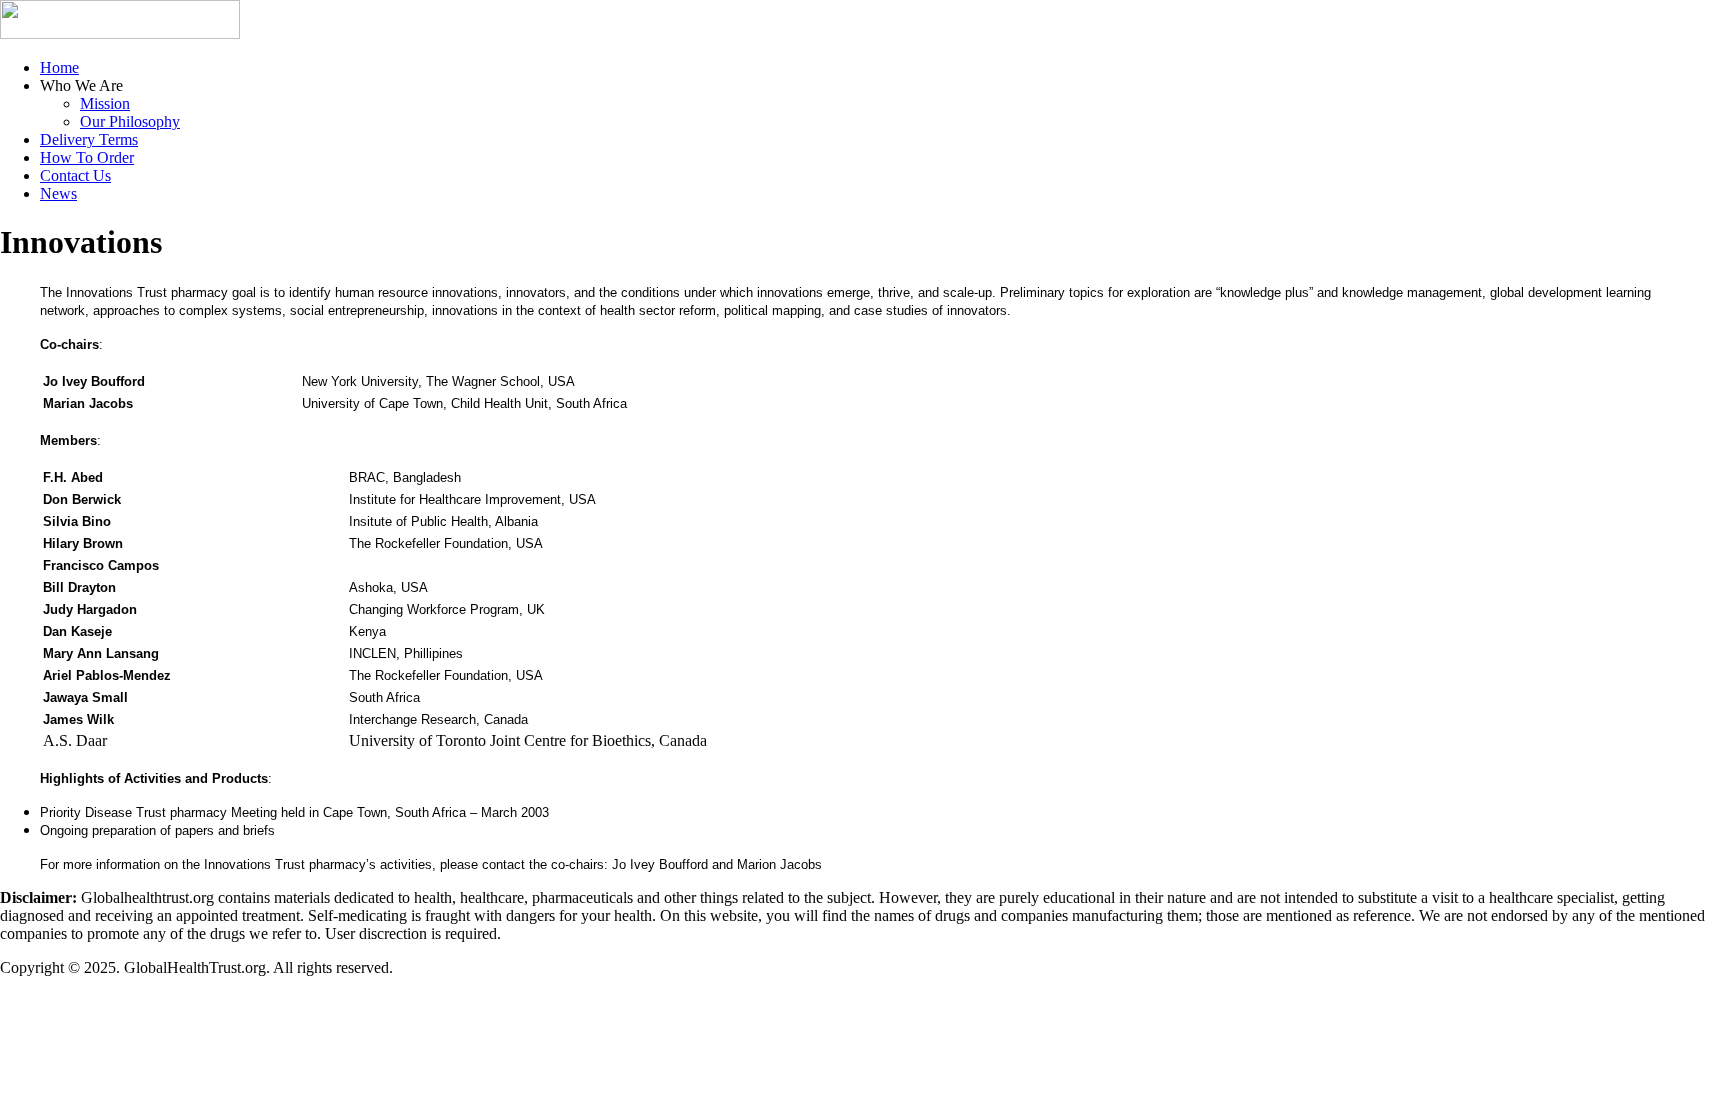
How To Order (87, 157)
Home (59, 67)
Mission (105, 103)
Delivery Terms (89, 139)
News (58, 193)
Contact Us (75, 175)
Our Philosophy (130, 121)
